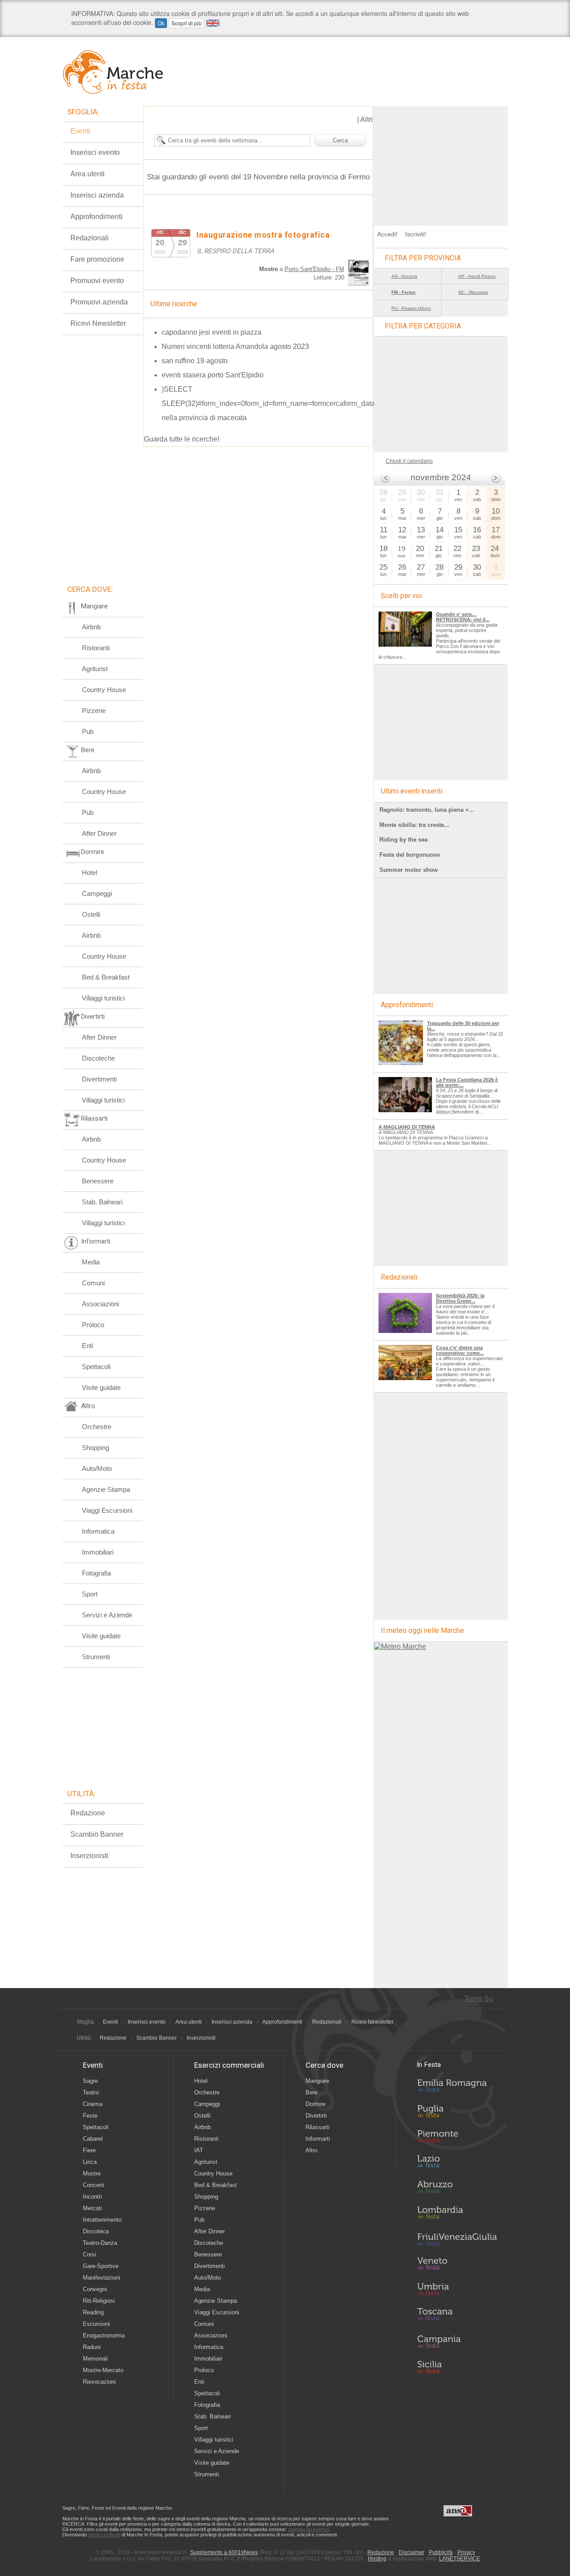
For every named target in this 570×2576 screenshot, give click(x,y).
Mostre (92, 2173)
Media (91, 1262)
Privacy (466, 2552)
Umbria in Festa (457, 2291)
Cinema (93, 2104)
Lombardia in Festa (457, 2215)
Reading (93, 2312)
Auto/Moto (97, 1468)
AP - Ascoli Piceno (477, 276)
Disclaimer (411, 2552)
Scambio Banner (97, 1834)
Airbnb (91, 627)
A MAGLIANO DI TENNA (407, 1127)
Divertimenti (99, 1079)
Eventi (80, 131)
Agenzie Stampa (106, 1489)
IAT (199, 2150)
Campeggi (97, 893)
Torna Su (479, 1999)
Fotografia (96, 1573)
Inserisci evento (95, 152)
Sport (90, 1594)
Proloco (93, 1325)
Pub (88, 731)
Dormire (316, 2104)
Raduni (92, 2347)
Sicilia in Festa (457, 2367)
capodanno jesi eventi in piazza (212, 332)
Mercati (92, 2208)
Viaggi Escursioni (107, 1510)
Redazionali (90, 238)
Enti (88, 1346)
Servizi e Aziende (107, 1615)
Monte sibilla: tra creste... (414, 825)
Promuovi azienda (99, 302)
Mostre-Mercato (103, 2370)
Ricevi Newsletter (98, 323)
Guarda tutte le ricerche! (181, 439)
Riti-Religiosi (99, 2301)
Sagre (90, 2081)
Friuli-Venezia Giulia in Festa (457, 2240)
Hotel (90, 873)
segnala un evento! (309, 2529)
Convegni (95, 2289)
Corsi (90, 2254)
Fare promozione (97, 259)
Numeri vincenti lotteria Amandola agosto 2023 (235, 346)
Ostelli (91, 914)
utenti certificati (104, 2535)
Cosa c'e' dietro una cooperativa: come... (460, 1350)
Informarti (318, 2139)
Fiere (89, 2150)
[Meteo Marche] (400, 1646)
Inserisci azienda (97, 195)
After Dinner (99, 833)
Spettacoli (96, 1367)
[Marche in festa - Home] (121, 72)
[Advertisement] (441, 162)
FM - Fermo (403, 292)
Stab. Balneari (102, 1202)
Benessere (98, 1181)
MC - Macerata (473, 292)
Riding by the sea (403, 840)
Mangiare (317, 2081)
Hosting (377, 2559)
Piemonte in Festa (457, 2139)
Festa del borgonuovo (410, 855)
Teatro (91, 2092)
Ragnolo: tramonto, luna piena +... (427, 810)
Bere (311, 2092)
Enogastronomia (104, 2335)
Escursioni (96, 2324)
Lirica (90, 2162)
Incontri (92, 2197)
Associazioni (100, 1304)
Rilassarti (318, 2127)
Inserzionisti (89, 1856)
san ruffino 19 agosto (195, 361)
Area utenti (88, 174)
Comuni (93, 1283)
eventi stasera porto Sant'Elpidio (213, 375)
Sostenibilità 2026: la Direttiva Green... (460, 1298)
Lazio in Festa (457, 2164)
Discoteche (98, 1058)
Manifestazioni (102, 2278)
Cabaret (93, 2139)
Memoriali (95, 2359)
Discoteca (96, 2231)
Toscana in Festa (457, 2316)
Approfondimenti (96, 217)
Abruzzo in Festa (457, 2189)
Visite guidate (101, 1387)
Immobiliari (98, 1552)
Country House (104, 690)
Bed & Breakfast (106, 977)
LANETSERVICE (460, 2559)
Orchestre (97, 1427)
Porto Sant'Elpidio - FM (314, 269)
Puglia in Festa (457, 2113)
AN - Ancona (404, 276)
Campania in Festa (457, 2341)
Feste (90, 2116)
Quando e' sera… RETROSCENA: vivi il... (463, 617)
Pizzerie (94, 711)
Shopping (96, 1448)
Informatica (98, 1531)
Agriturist (95, 669)
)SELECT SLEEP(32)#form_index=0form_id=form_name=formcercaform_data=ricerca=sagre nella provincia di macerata (292, 403)
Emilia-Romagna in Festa (457, 2088)
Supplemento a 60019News (224, 2552)
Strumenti (96, 1657)
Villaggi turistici (103, 998)
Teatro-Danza (100, 2243)
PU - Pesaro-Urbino (411, 308)
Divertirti (316, 2116)
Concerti (94, 2185)
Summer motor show (409, 870)
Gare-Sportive (101, 2266)
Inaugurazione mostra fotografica (263, 235)
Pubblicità (441, 2552)
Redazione (88, 1813)
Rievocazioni (99, 2382)
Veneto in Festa (457, 2265)
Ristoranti (96, 648)
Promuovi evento (97, 281)
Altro (311, 2150)
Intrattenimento (102, 2220)
